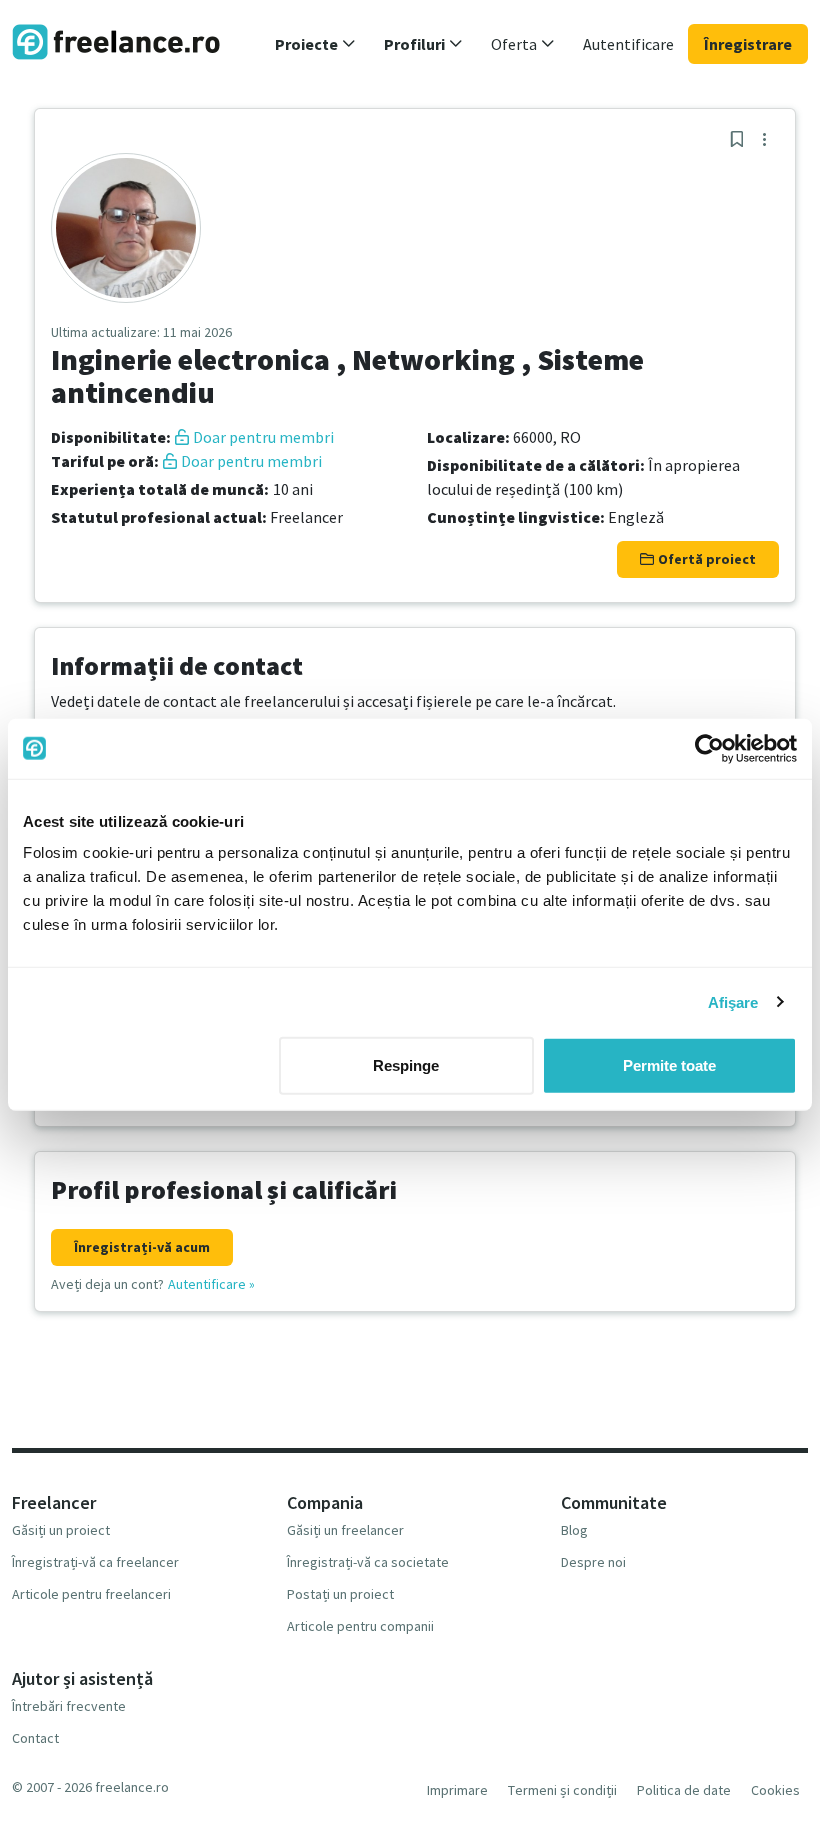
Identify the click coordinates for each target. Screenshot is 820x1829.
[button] (315, 44)
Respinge (406, 1065)
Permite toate (669, 1065)
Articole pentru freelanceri (91, 1594)
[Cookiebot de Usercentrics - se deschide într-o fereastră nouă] (709, 748)
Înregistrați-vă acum (142, 1247)
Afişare (733, 1001)
